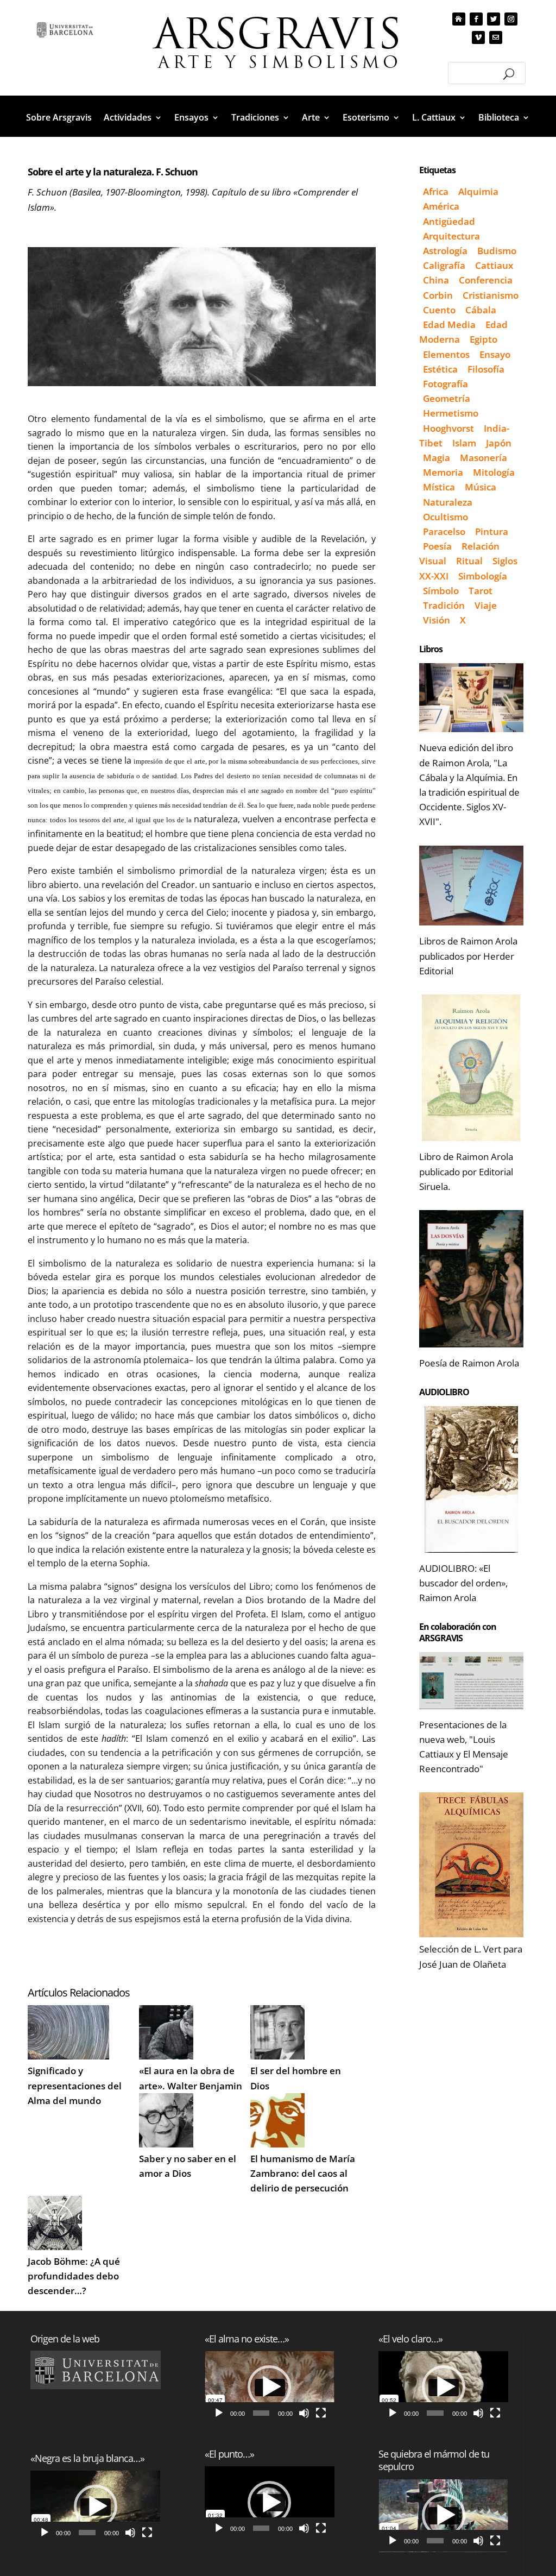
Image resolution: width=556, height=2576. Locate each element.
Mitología (494, 472)
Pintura (492, 531)
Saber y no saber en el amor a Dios (188, 2166)
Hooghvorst (448, 428)
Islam (464, 443)
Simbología (483, 576)
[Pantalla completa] (147, 2533)
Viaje (486, 605)
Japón (499, 443)
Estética (440, 369)
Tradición (444, 605)
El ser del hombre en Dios (296, 2078)
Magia (437, 458)
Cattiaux (494, 265)
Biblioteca (499, 118)
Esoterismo (366, 118)
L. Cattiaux (434, 118)
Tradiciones (255, 118)
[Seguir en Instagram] (511, 19)
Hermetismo (451, 413)
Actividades (128, 118)
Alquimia (478, 191)
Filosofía (486, 369)
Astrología (445, 251)
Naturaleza (448, 502)
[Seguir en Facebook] (476, 19)
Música (481, 487)
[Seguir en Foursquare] (496, 37)
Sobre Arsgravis (59, 118)
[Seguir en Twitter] (494, 19)
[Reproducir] (45, 2533)
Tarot (481, 591)
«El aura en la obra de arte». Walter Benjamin (191, 2078)
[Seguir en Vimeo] (478, 37)
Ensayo (495, 354)
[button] (96, 2506)
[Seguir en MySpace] (459, 19)
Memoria (443, 472)
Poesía (437, 546)
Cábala (481, 310)
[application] (95, 2507)
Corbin (438, 295)
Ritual (469, 561)
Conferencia (486, 280)
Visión (437, 620)
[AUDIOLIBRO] (471, 1479)
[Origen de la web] (95, 2370)
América (441, 206)
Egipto (484, 339)
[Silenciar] (130, 2533)
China (436, 280)
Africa (436, 191)
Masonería (484, 458)
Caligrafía (444, 265)
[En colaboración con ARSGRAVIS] (471, 1681)
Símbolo (441, 591)
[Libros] (471, 698)
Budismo (497, 251)
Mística (439, 487)
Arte (311, 118)
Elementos (446, 354)
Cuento (439, 310)
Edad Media (449, 325)
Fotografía (446, 384)
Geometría (447, 398)
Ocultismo (446, 517)
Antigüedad (449, 221)
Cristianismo (491, 295)
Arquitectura (451, 236)
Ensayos (191, 118)
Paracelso (444, 531)
